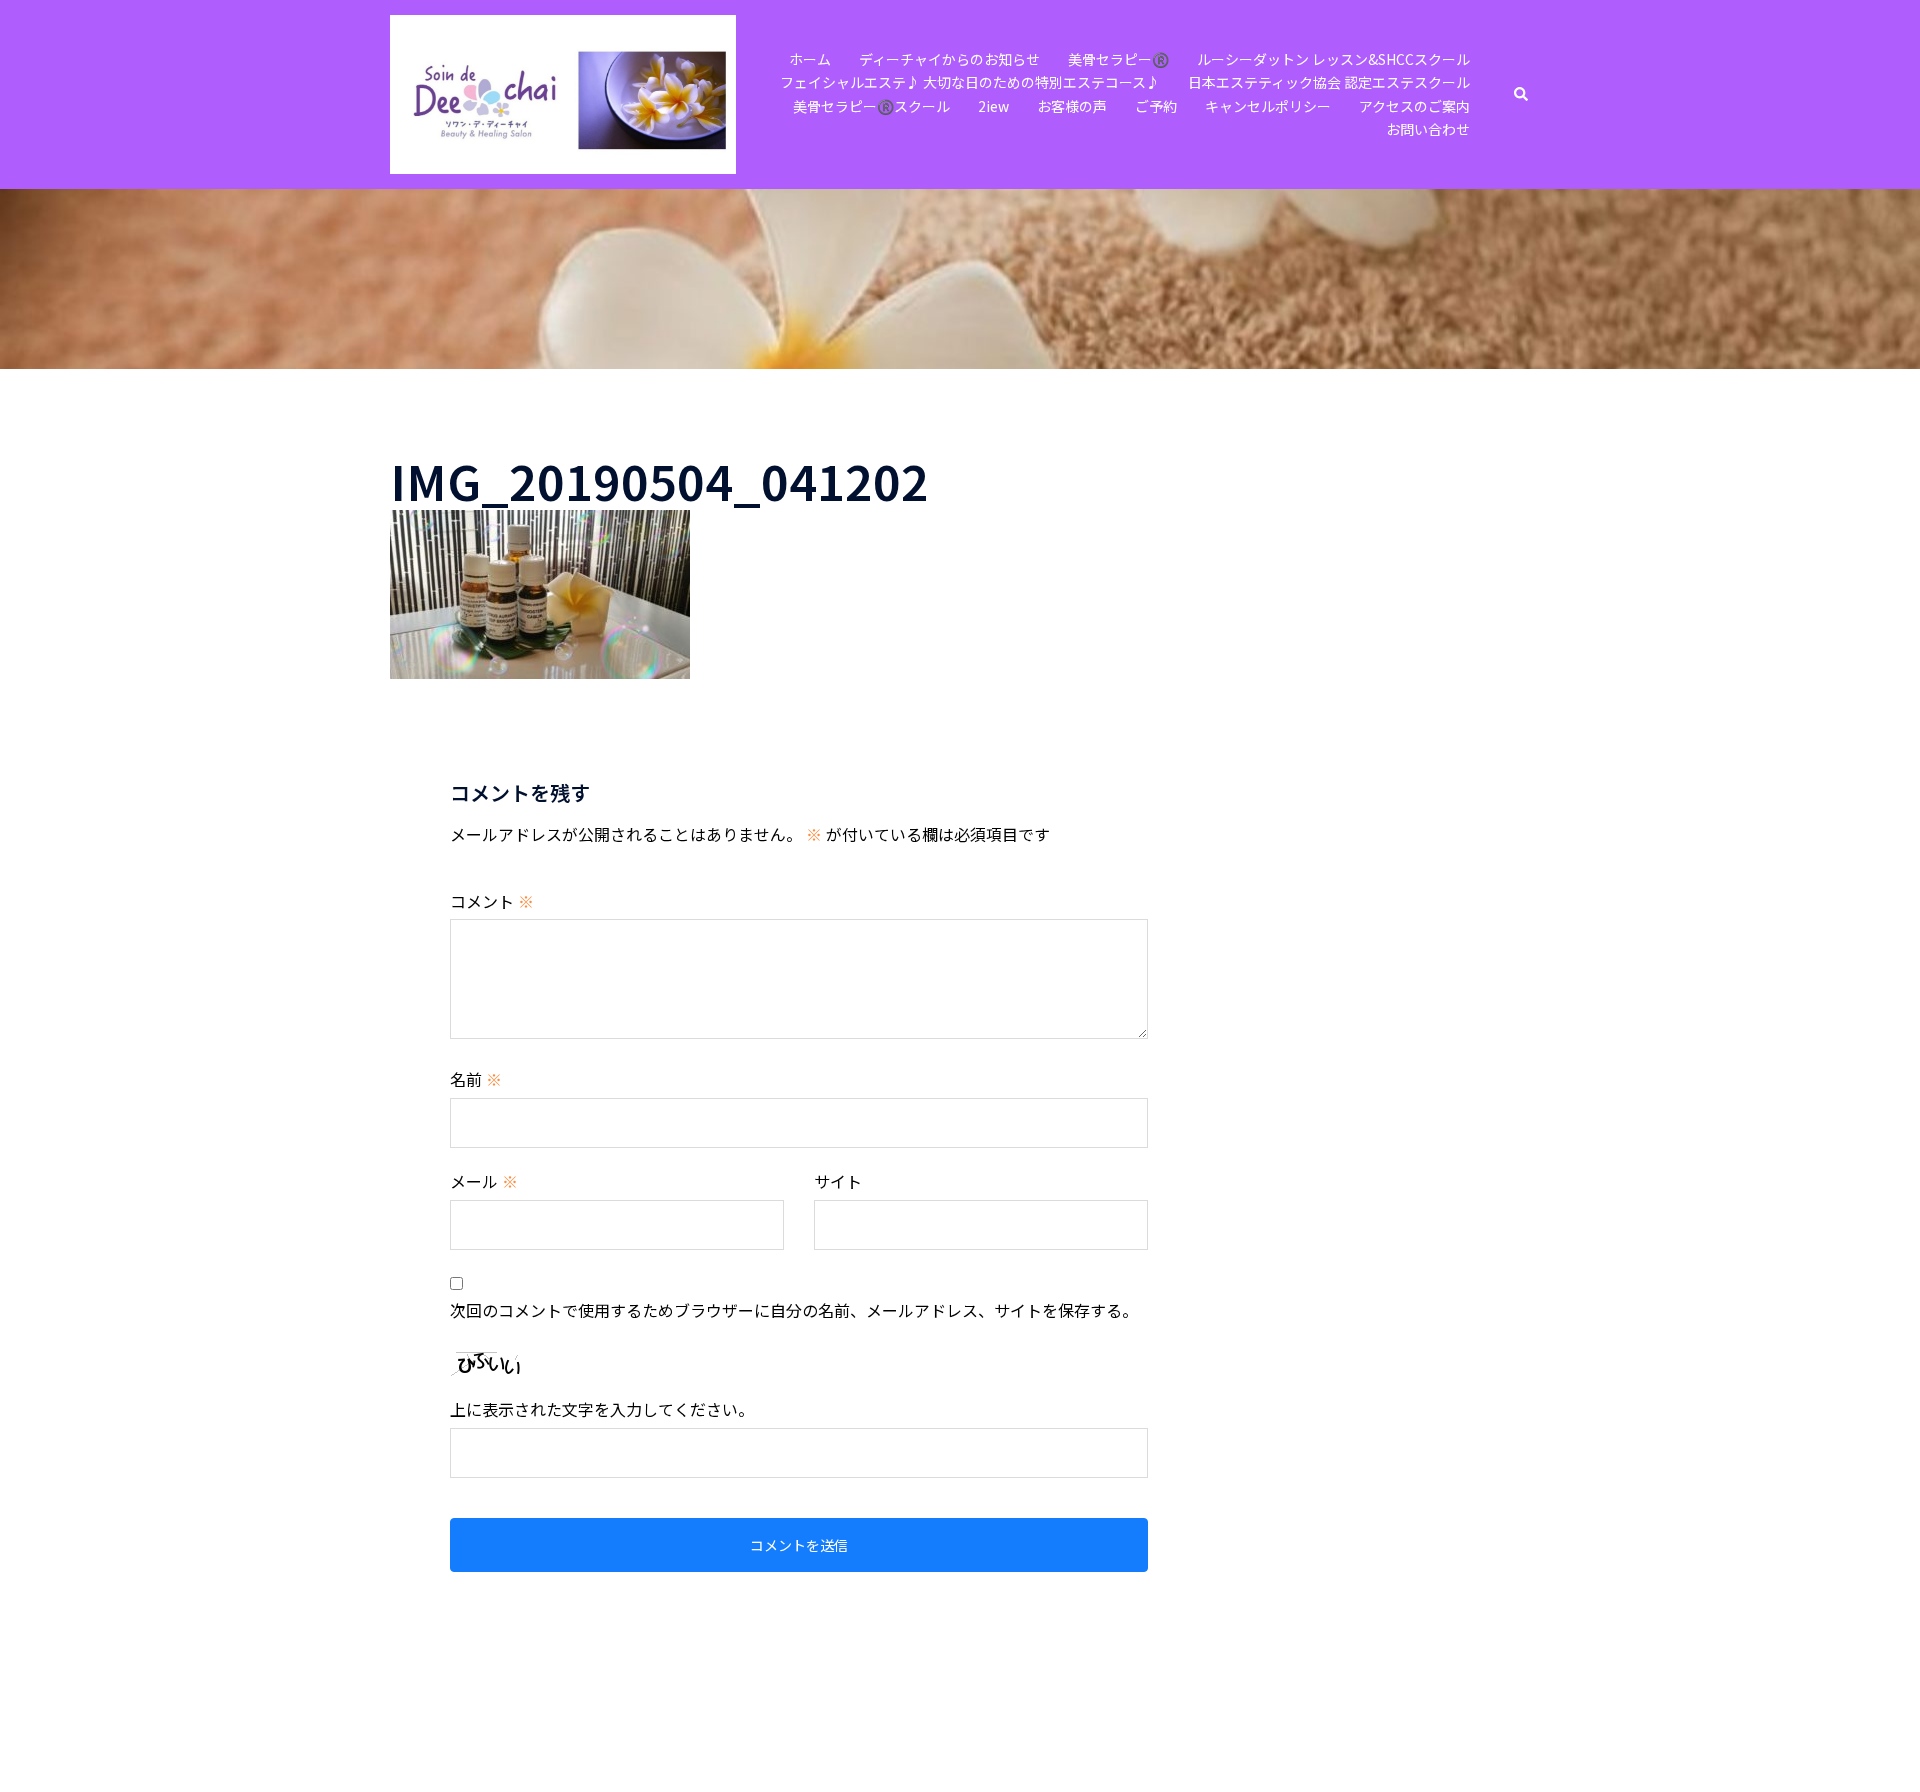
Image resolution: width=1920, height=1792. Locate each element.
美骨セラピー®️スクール (871, 106)
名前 (476, 1079)
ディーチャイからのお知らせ (949, 59)
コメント (492, 901)
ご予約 (1156, 106)
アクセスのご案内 (1414, 106)
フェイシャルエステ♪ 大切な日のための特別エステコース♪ (970, 82)
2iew (993, 106)
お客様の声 (1072, 106)
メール (484, 1181)
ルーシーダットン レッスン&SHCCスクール (1333, 59)
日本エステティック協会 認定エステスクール (1329, 82)
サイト (838, 1181)
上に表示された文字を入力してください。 (602, 1409)
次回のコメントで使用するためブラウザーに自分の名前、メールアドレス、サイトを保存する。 (794, 1310)
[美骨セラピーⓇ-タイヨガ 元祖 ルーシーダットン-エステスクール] (563, 92)
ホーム (810, 59)
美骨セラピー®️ (1118, 59)
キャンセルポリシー (1268, 106)
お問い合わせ (1428, 129)
